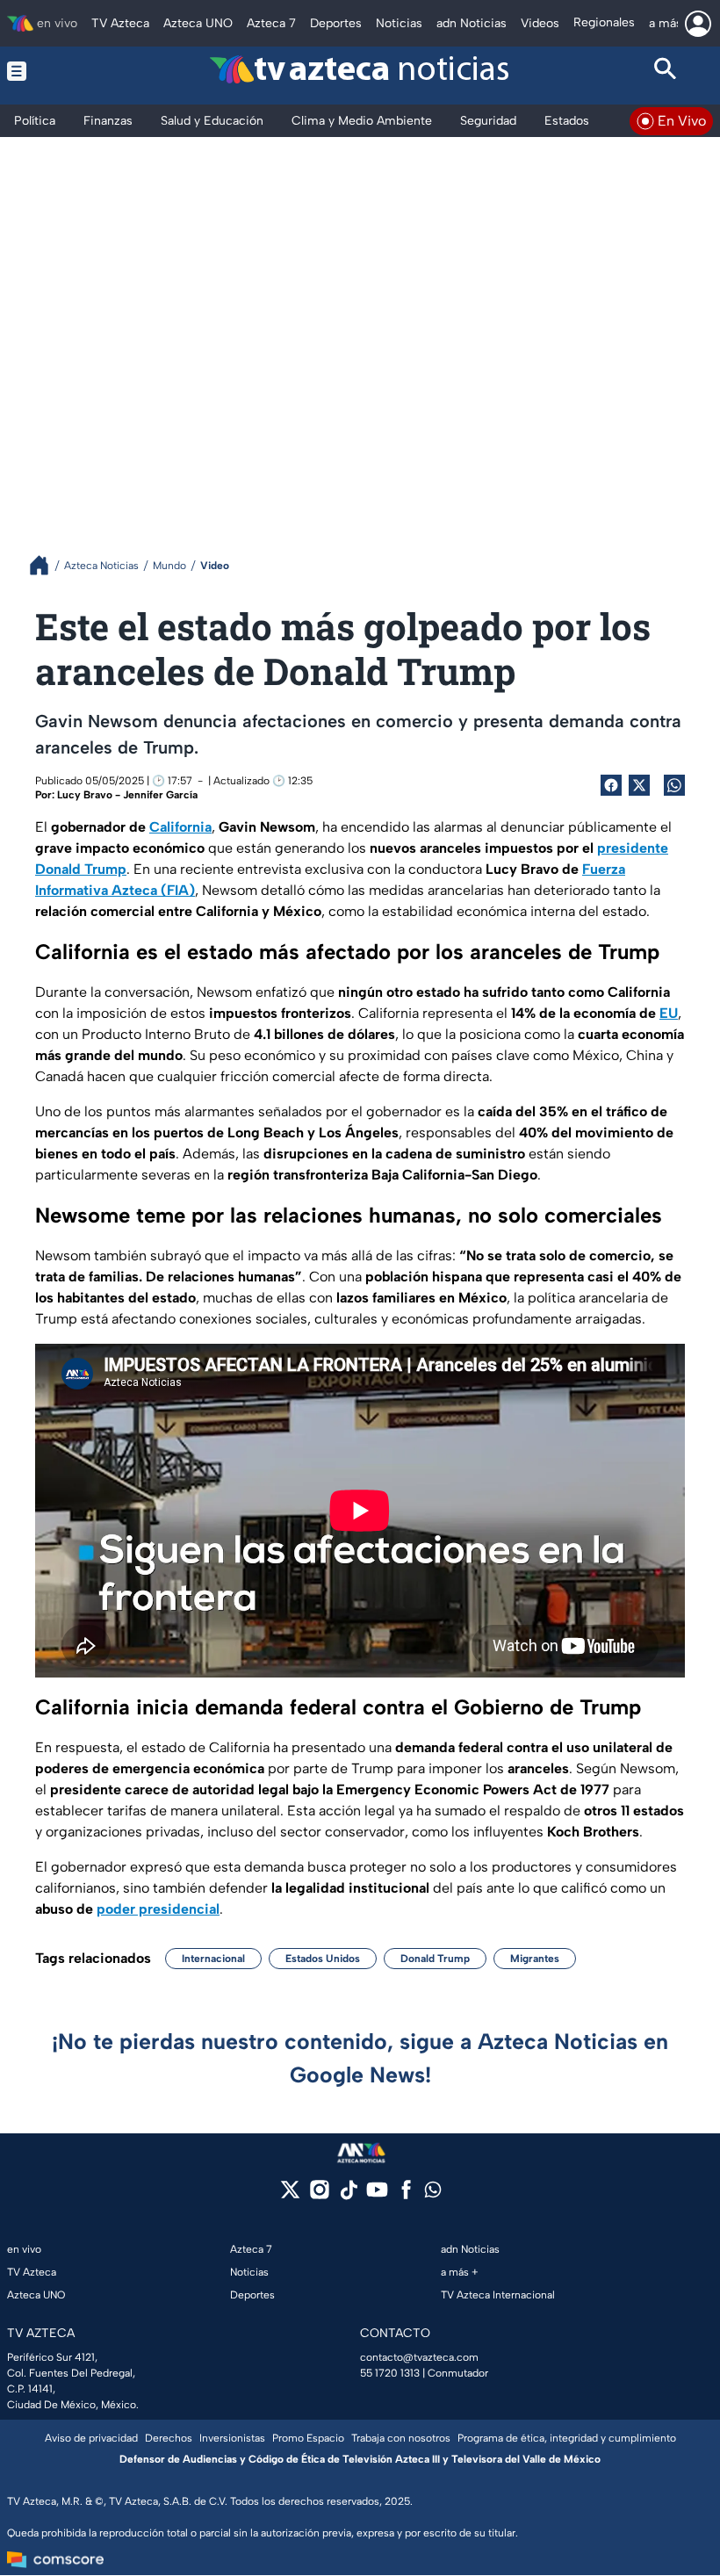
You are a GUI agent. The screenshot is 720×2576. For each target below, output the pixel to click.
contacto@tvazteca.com (419, 2357)
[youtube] (377, 2195)
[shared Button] (674, 785)
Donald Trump (435, 1959)
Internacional (213, 1959)
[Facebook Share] (611, 785)
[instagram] (319, 2195)
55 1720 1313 (390, 2373)
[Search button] (666, 71)
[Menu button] (54, 71)
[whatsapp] (433, 2194)
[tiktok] (348, 2195)
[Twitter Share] (639, 785)
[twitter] (290, 2195)
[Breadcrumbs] (46, 565)
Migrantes (535, 1959)
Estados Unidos (323, 1959)
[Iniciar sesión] (698, 24)
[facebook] (406, 2195)
